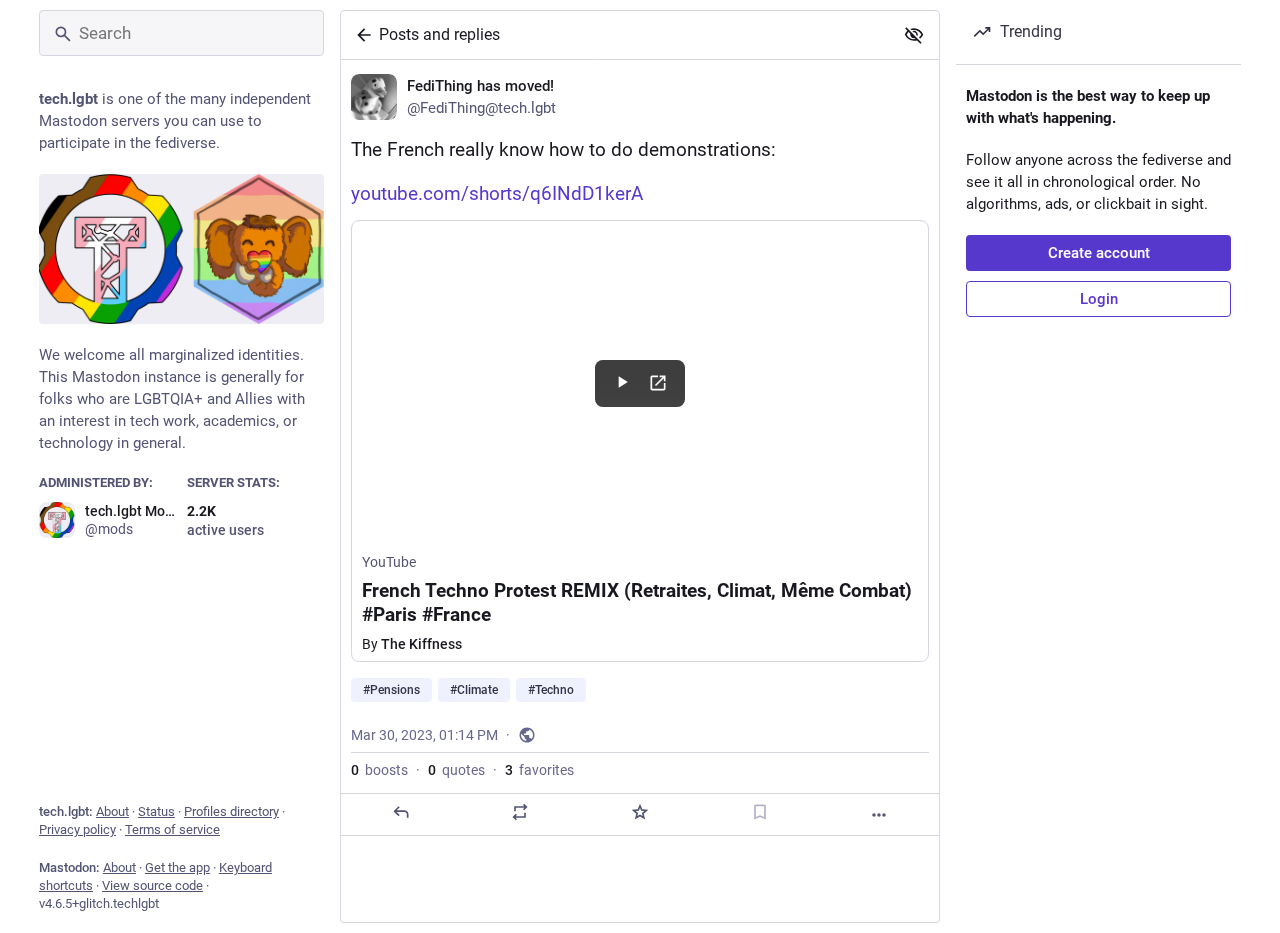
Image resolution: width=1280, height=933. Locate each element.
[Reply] (401, 812)
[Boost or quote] (520, 812)
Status (156, 811)
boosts (379, 770)
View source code (152, 885)
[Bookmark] (760, 812)
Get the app (177, 867)
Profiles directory (231, 811)
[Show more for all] (914, 35)
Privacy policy (77, 829)
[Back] (360, 35)
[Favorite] (640, 812)
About (112, 811)
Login (1099, 299)
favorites (539, 770)
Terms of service (172, 829)
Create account (1099, 253)
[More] (879, 815)
